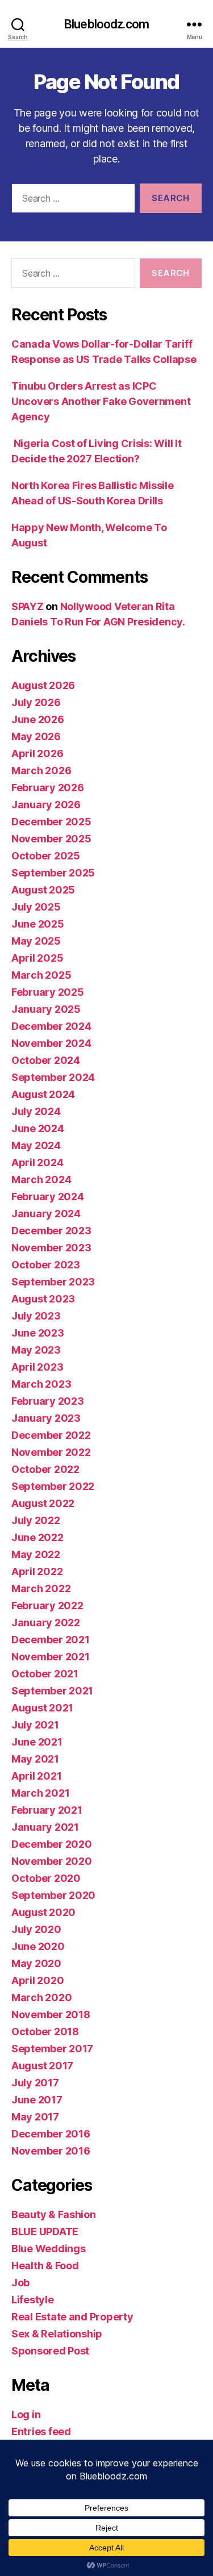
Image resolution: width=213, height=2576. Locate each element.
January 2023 (46, 1418)
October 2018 (45, 2032)
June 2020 (38, 1946)
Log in (26, 2414)
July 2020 (36, 1929)
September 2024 (53, 1077)
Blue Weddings (49, 2249)
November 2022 (51, 1452)
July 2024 (36, 1111)
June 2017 (37, 2100)
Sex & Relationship (57, 2334)
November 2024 (51, 1043)
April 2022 (37, 1571)
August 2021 (42, 1708)
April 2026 (37, 753)
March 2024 (41, 1180)
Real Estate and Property (72, 2317)
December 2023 (51, 1231)
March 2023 (41, 1384)
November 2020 (52, 1861)
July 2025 (36, 907)
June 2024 (38, 1128)
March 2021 (40, 1793)
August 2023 (43, 1299)
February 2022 (47, 1606)
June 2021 (37, 1742)
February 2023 (48, 1401)
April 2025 (37, 958)
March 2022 (41, 1588)
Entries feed (41, 2431)
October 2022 (45, 1469)
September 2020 (53, 1895)
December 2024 (51, 1026)
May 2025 (36, 941)
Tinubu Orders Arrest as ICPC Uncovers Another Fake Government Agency (101, 401)
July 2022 (36, 1520)
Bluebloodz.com (106, 24)
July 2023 (36, 1316)
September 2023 (53, 1282)
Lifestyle (33, 2300)
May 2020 (36, 1963)
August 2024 (43, 1094)
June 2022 (37, 1537)
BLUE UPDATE (45, 2231)
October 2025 (46, 856)
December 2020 (52, 1844)
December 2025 (51, 822)
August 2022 (43, 1503)
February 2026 (48, 788)
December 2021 (51, 1640)
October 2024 (46, 1060)
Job (20, 2283)
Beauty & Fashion (54, 2214)
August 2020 (43, 1912)
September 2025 (53, 873)
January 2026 (46, 805)
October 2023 (46, 1265)
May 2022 (36, 1554)
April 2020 (37, 1980)
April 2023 (37, 1367)
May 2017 (35, 2117)
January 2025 (46, 1009)
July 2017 (35, 2083)
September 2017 (52, 2049)
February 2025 (48, 992)
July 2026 (36, 702)
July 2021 (35, 1725)
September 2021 (52, 1691)
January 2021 (45, 1827)
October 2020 (46, 1878)
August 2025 (43, 890)
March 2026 (41, 771)
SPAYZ (28, 606)
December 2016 (51, 2134)
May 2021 (35, 1759)
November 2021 (51, 1657)
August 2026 (43, 685)
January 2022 (46, 1623)
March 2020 (41, 1997)
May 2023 (36, 1350)
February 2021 (47, 1810)
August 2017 (42, 2066)
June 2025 (38, 924)
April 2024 (37, 1162)
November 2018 (51, 2015)
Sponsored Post (50, 2351)
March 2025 (41, 975)
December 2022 (51, 1435)
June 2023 (38, 1333)
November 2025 (51, 839)
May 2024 (36, 1145)
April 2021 (36, 1776)
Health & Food (45, 2266)
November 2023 (51, 1248)
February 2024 (48, 1197)
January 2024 (46, 1214)
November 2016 (51, 2151)
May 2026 (36, 736)
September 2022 (53, 1486)
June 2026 (38, 719)
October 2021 (45, 1674)
